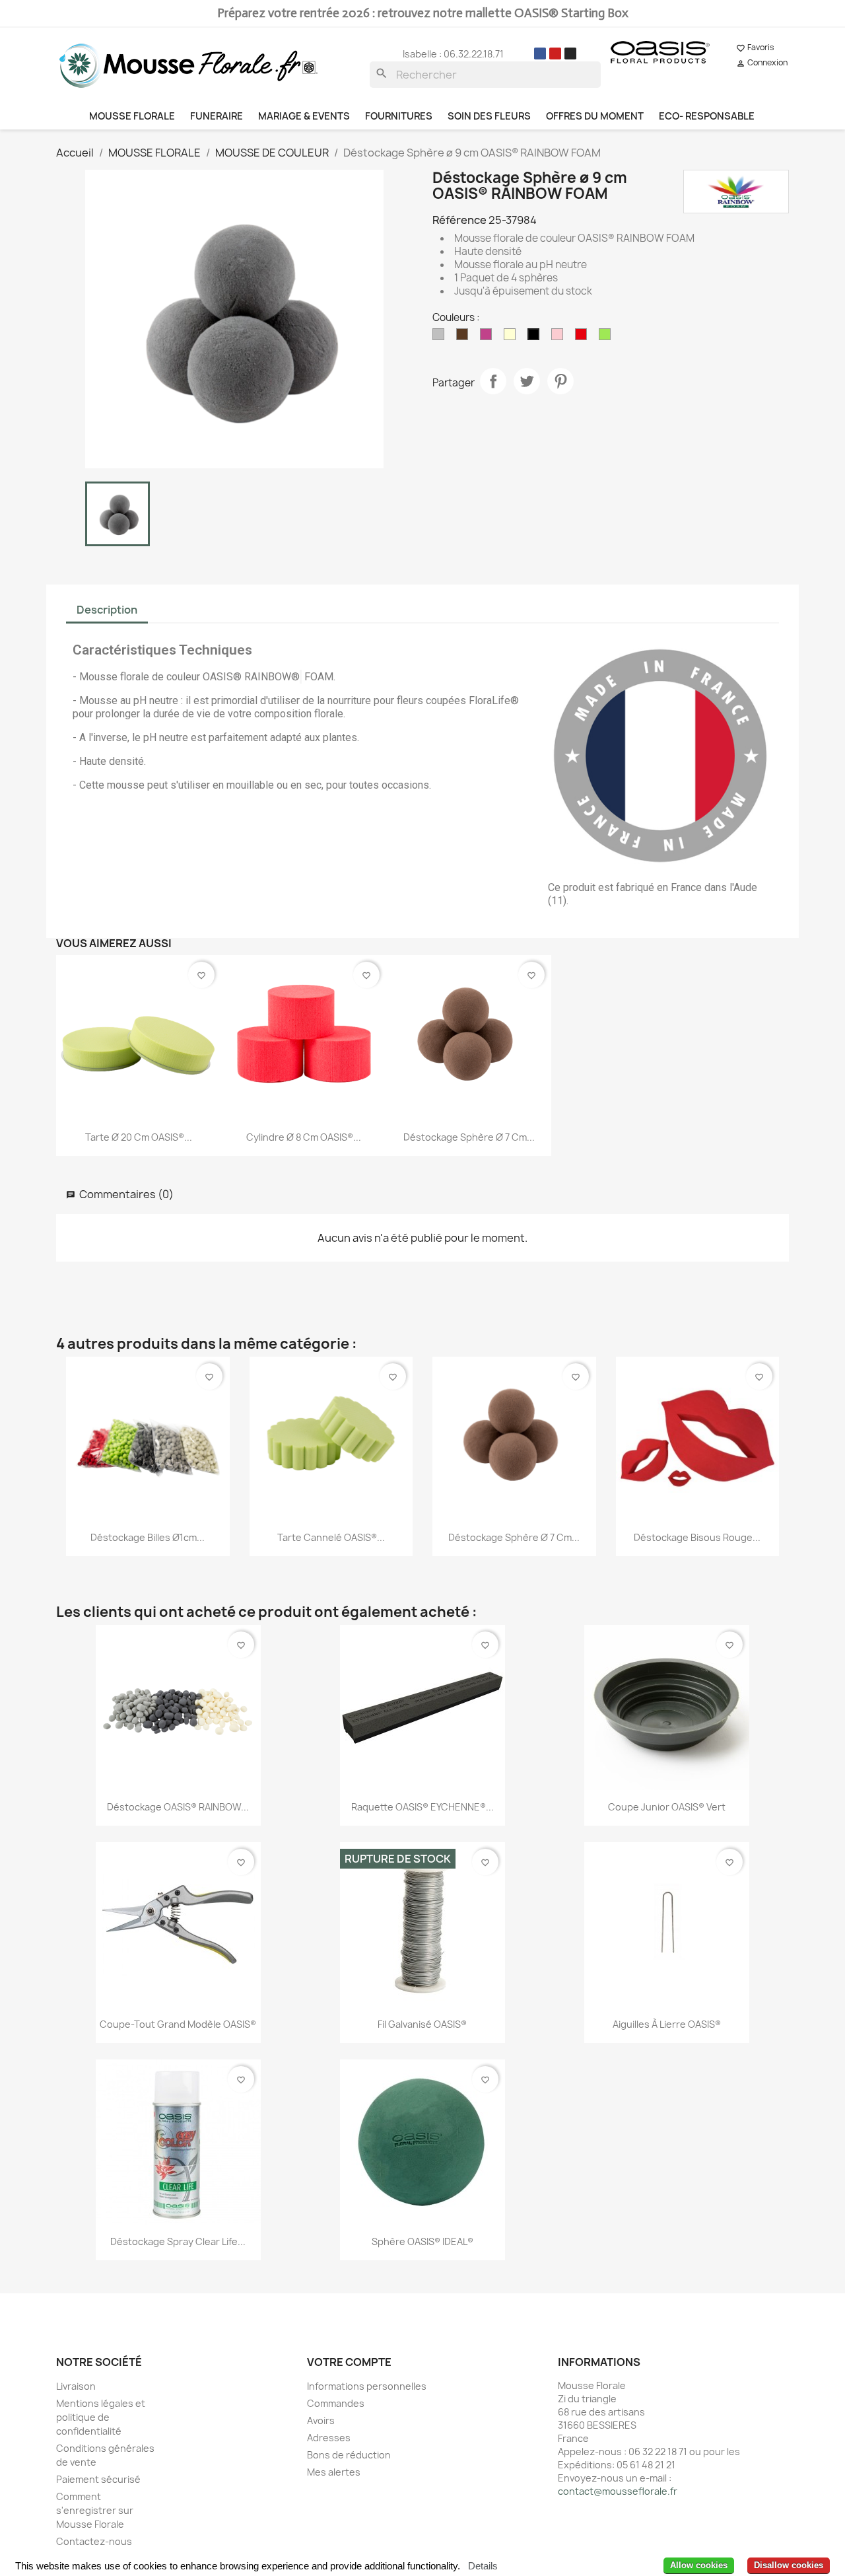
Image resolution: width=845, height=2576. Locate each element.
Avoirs (321, 2420)
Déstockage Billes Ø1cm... (148, 1537)
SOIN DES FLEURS (489, 116)
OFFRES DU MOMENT (595, 116)
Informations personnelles (367, 2386)
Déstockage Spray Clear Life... (178, 2241)
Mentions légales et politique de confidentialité (101, 2417)
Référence (459, 220)
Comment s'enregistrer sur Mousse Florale (95, 2510)
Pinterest (560, 381)
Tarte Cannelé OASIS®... (331, 1537)
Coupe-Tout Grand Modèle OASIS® (178, 2024)
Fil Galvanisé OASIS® (422, 2024)
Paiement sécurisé (98, 2479)
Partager (493, 381)
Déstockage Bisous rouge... (697, 1537)
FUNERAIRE (217, 116)
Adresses (329, 2438)
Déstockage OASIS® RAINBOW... (178, 1807)
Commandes (336, 2403)
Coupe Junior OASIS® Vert (667, 1807)
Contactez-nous (94, 2541)
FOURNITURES (399, 116)
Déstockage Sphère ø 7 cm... (469, 1137)
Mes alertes (334, 2472)
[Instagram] (570, 54)
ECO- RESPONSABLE (707, 116)
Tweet (527, 381)
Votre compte (349, 2362)
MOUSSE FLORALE (132, 116)
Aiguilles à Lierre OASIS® (667, 2024)
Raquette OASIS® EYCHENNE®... (422, 1807)
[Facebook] (540, 54)
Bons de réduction (349, 2455)
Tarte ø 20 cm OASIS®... (139, 1137)
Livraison (76, 2386)
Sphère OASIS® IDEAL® (422, 2241)
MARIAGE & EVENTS (304, 116)
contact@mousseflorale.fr (618, 2491)
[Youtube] (555, 54)
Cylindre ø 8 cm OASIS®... (304, 1137)
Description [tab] (107, 610)
